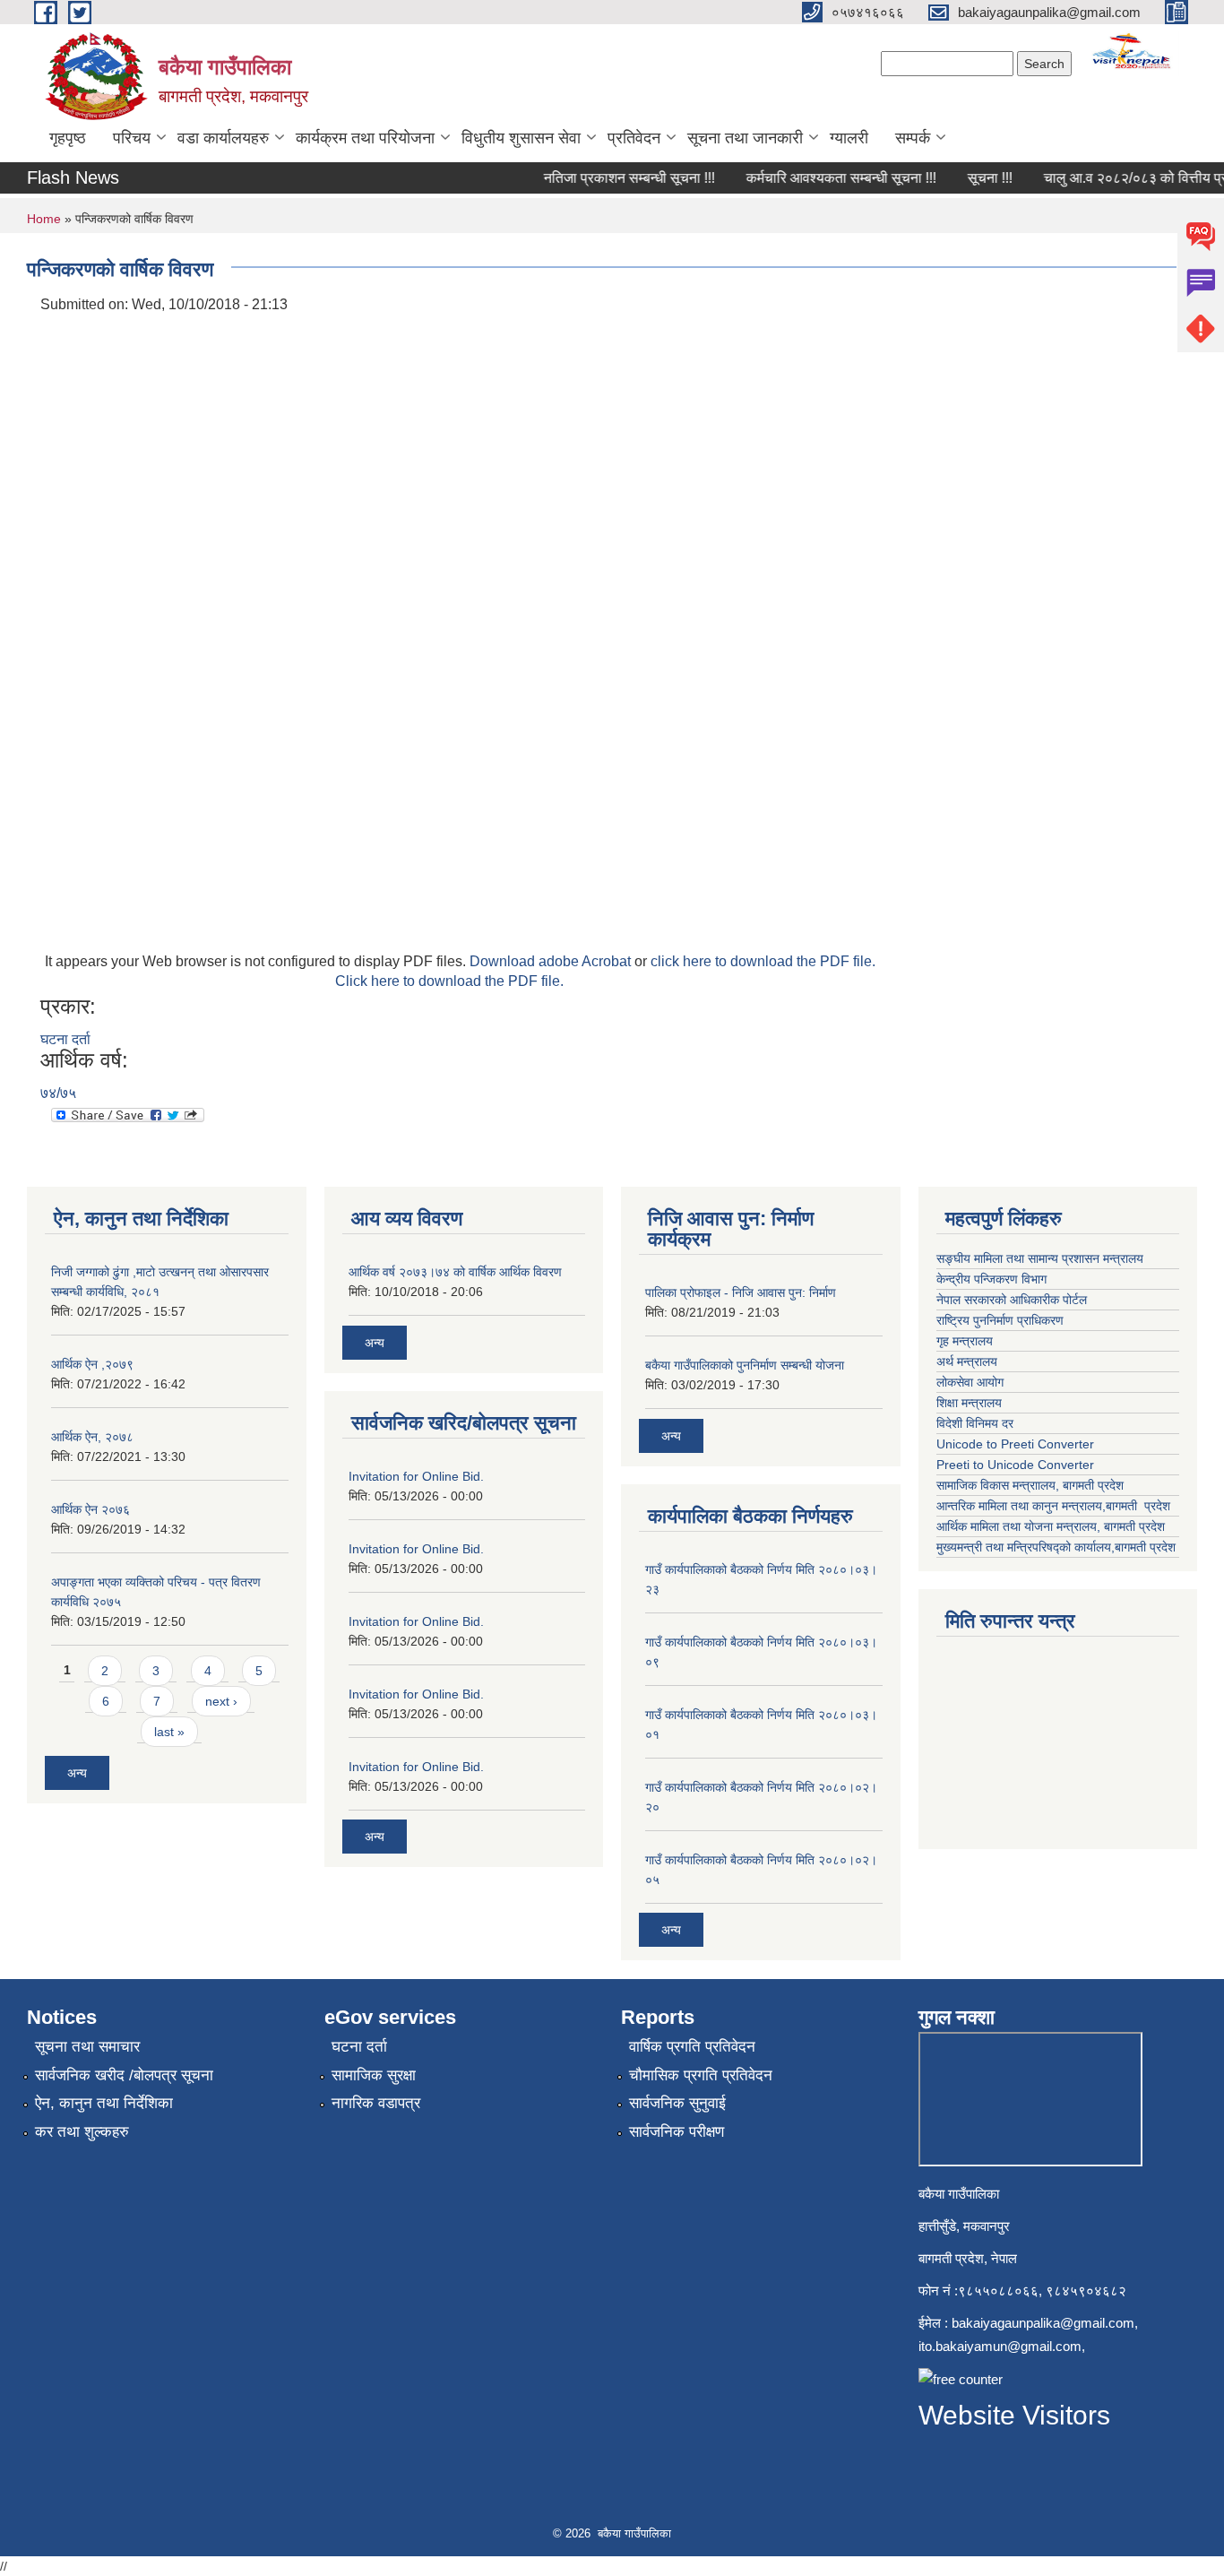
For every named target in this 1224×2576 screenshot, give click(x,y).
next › (221, 1701)
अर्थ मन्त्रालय (967, 1361)
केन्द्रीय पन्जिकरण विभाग (993, 1279)
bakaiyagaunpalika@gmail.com (1043, 2323)
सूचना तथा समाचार (87, 2047)
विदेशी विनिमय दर (975, 1423)
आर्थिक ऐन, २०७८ (92, 1437)
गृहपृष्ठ (68, 138)
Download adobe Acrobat (552, 961)
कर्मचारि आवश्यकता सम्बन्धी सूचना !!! (823, 178)
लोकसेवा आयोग (972, 1382)
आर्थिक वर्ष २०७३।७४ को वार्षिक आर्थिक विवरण (455, 1272)
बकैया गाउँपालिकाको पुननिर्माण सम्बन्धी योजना (745, 1365)
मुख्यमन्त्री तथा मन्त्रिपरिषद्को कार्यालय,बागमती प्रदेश (1056, 1547)
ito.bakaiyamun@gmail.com (1000, 2346)
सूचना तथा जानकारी (745, 138)
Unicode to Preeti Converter (1015, 1444)
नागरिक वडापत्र (376, 2103)
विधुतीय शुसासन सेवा (521, 138)
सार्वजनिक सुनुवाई (677, 2103)
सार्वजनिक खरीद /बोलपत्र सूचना (124, 2075)
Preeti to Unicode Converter (1015, 1465)
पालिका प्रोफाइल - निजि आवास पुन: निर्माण (741, 1292)
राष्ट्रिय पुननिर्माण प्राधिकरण (1002, 1320)
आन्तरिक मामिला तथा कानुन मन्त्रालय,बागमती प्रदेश (1055, 1506)
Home (44, 219)
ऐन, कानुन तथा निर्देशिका (104, 2103)
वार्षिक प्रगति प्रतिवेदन (692, 2047)
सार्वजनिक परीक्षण (677, 2132)
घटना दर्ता (65, 1039)
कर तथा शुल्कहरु (82, 2132)
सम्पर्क (913, 138)
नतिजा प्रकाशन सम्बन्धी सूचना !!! (612, 178)
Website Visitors (1014, 2415)
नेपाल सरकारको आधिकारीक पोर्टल (1013, 1300)
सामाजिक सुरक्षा (374, 2075)
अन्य (77, 1773)
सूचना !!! (972, 178)
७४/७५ (58, 1093)
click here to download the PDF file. (763, 961)
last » (169, 1732)
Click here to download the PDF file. (449, 981)
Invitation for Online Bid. (416, 1476)
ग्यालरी (849, 138)
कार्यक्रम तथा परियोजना (365, 138)
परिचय (132, 138)
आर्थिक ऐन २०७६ (91, 1509)
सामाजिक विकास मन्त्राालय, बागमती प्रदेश (1032, 1485)
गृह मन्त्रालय (966, 1341)
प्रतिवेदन (634, 138)
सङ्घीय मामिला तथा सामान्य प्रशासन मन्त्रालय (1042, 1258)
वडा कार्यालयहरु (223, 138)
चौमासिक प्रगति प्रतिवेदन (701, 2075)
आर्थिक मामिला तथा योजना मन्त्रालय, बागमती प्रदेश (1052, 1526)
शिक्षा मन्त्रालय (971, 1403)
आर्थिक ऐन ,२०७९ (92, 1364)
